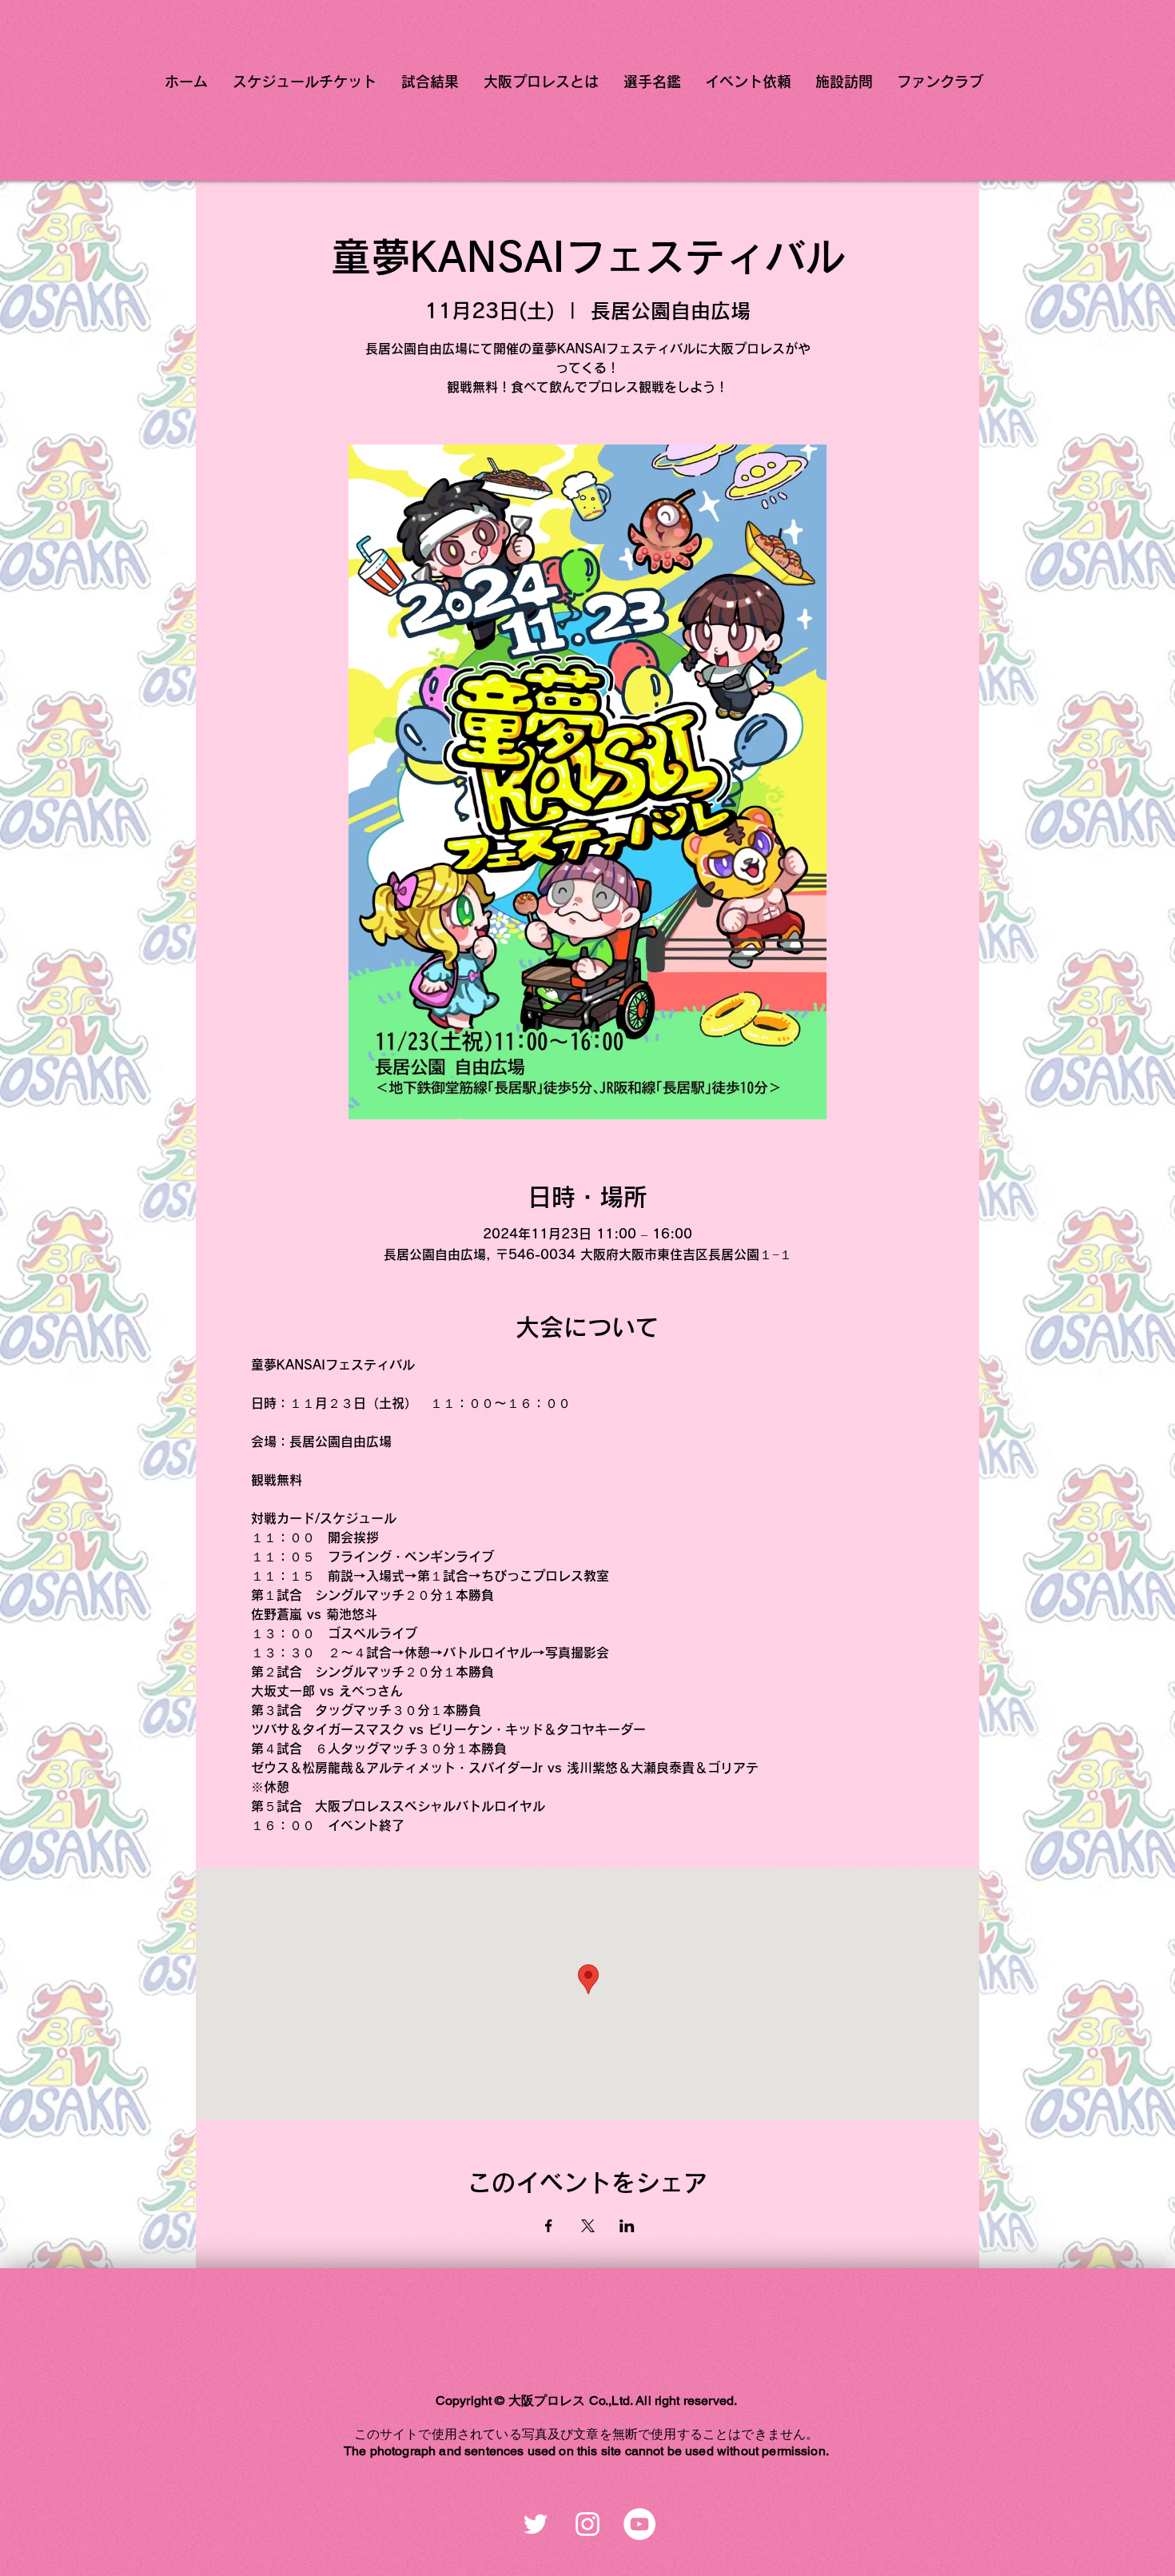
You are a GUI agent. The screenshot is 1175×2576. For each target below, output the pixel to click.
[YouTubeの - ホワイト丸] (639, 2524)
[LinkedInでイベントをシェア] (627, 2226)
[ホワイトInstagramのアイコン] (587, 2524)
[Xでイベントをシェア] (588, 2226)
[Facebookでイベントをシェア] (549, 2226)
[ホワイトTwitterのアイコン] (536, 2524)
